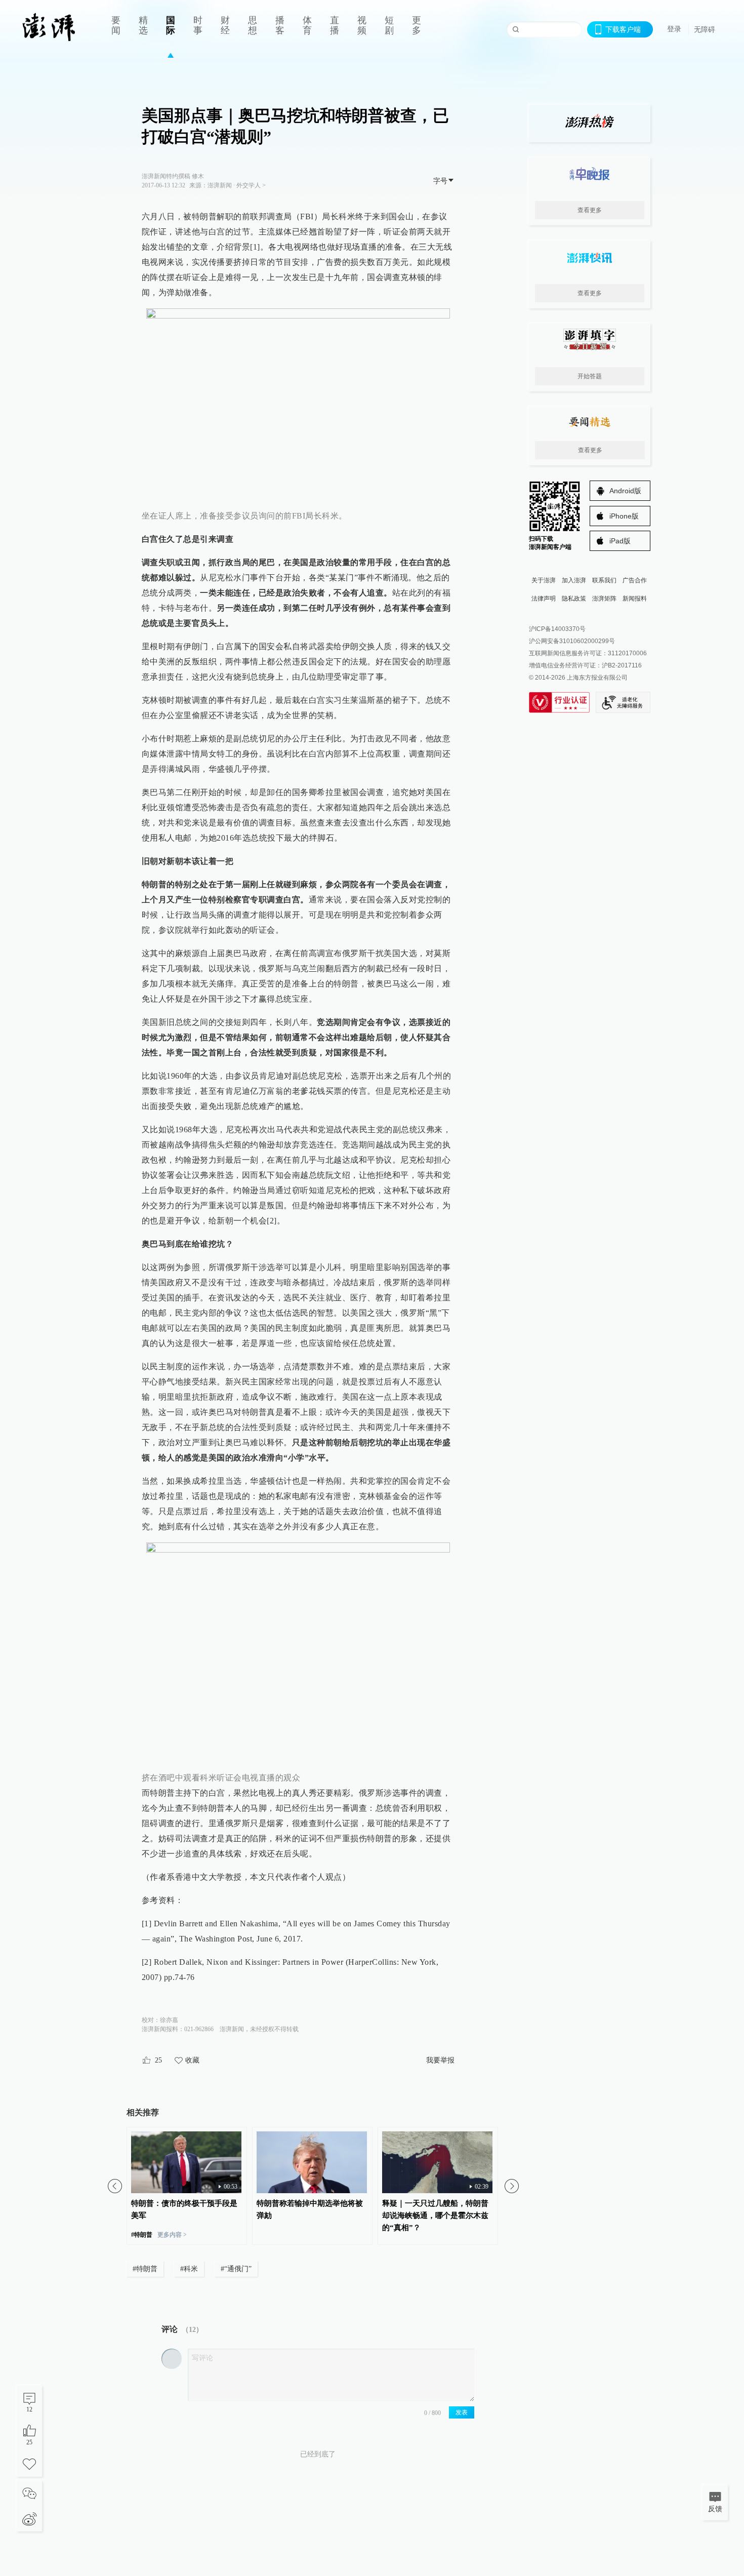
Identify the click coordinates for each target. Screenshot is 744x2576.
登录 (674, 29)
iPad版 (620, 541)
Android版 (625, 491)
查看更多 (590, 210)
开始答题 (590, 376)
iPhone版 (624, 516)
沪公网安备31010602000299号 (572, 641)
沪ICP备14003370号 (557, 629)
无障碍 (705, 29)
